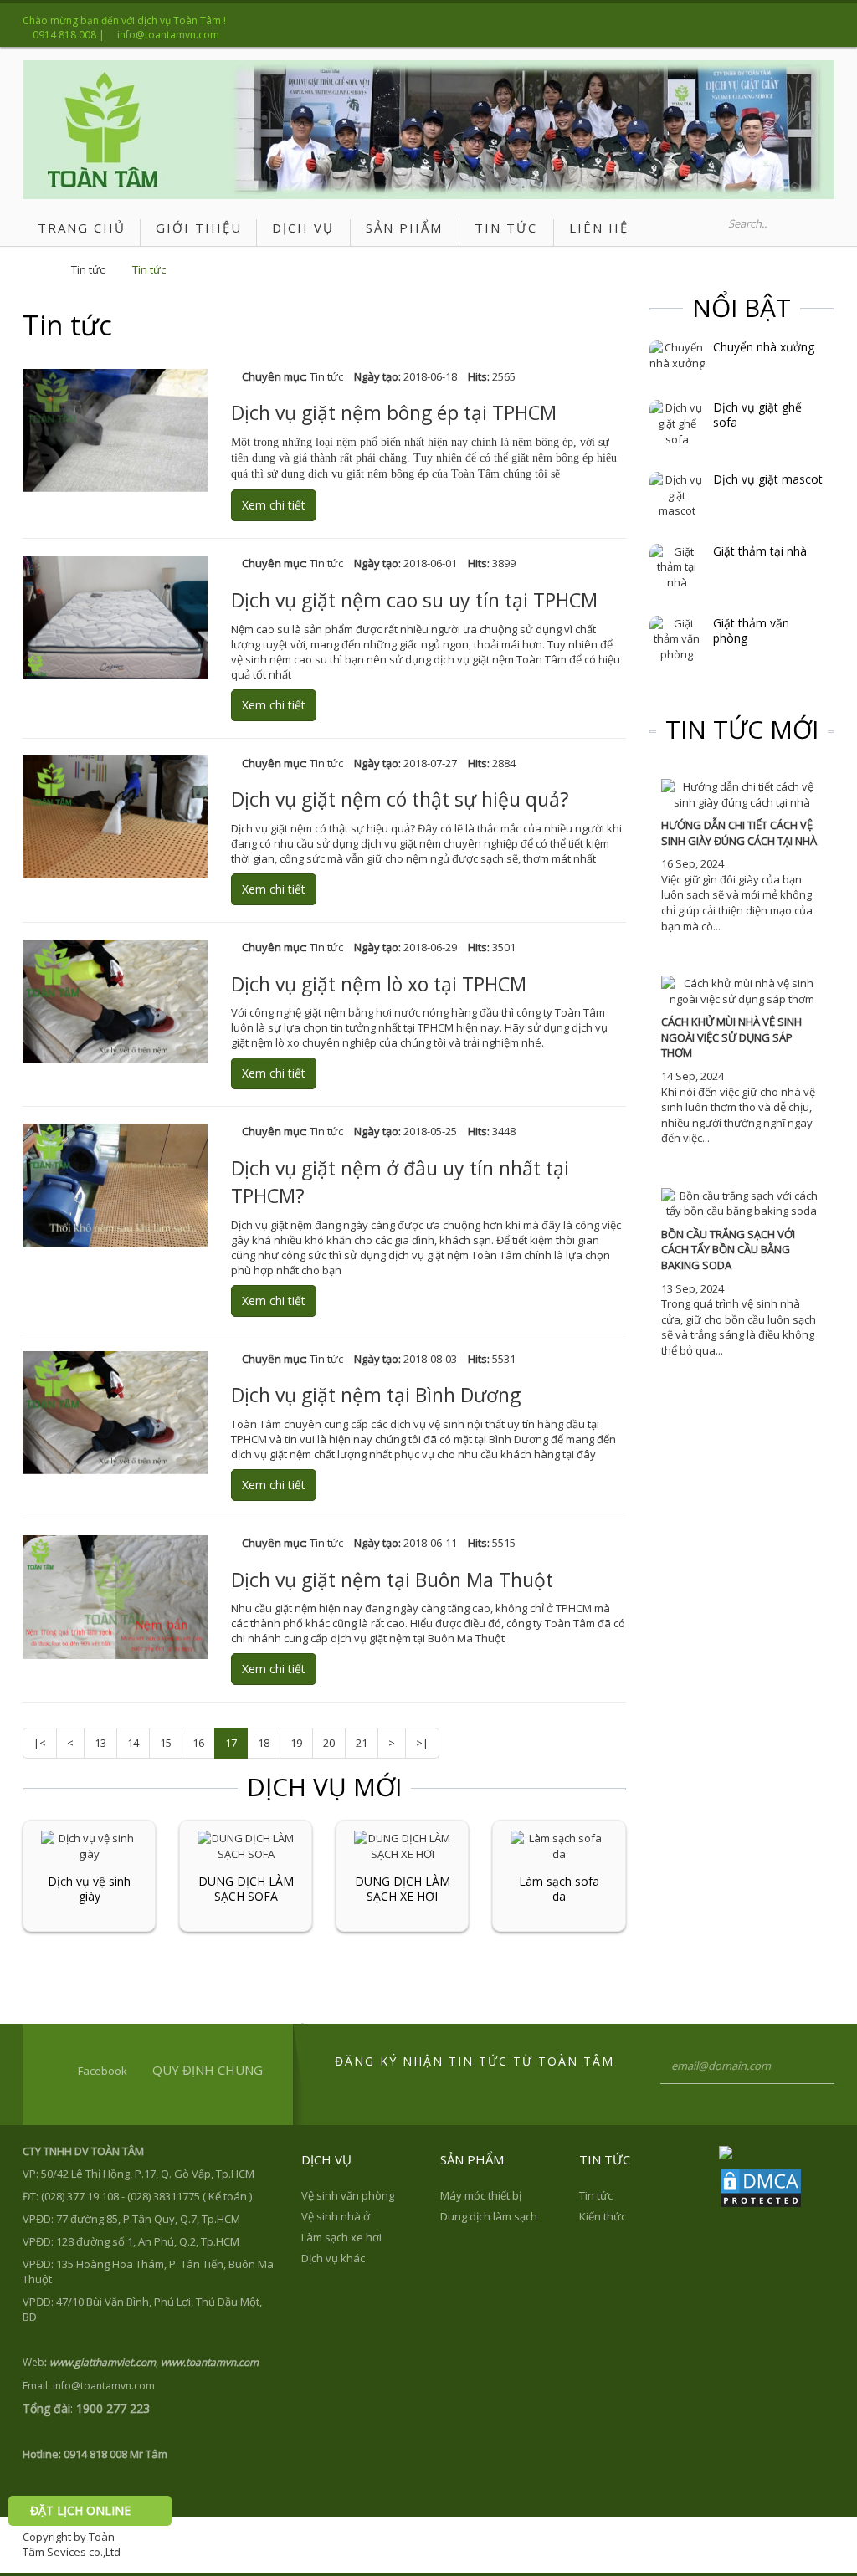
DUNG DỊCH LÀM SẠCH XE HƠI (403, 1889)
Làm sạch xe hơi (341, 2237)
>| (422, 1743)
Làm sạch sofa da (559, 1889)
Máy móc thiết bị (481, 2195)
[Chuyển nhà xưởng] (677, 355)
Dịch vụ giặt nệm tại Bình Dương (376, 1395)
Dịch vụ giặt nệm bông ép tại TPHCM (394, 412)
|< (40, 1743)
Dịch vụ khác (333, 2258)
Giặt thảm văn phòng (751, 631)
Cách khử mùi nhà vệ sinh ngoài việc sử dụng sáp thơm (731, 1037)
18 (264, 1743)
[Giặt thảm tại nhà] (677, 566)
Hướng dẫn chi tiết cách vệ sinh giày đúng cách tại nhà (739, 833)
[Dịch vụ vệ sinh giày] (89, 1845)
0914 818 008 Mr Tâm (115, 2454)
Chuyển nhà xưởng (764, 347)
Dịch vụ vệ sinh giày (89, 1889)
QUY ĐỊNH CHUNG (208, 2070)
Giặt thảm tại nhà (760, 551)
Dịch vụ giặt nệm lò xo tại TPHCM (379, 984)
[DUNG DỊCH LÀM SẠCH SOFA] (246, 1845)
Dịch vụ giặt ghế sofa (757, 415)
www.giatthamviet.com (103, 2362)
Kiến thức (603, 2216)
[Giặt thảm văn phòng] (677, 638)
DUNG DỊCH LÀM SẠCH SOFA (246, 1889)
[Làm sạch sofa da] (559, 1845)
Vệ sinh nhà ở (336, 2216)
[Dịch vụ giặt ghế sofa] (677, 423)
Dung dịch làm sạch (489, 2216)
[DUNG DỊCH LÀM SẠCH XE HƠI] (402, 1845)
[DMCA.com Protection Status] (761, 2186)
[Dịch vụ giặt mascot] (677, 494)
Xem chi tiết (274, 505)
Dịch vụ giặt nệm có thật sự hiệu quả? (400, 799)
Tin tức (88, 269)
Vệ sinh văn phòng (348, 2195)
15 (166, 1743)
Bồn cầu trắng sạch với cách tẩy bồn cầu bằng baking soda (728, 1250)
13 (100, 1743)
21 (362, 1743)
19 (296, 1743)
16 (198, 1743)
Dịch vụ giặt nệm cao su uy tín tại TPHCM (414, 600)
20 (329, 1743)
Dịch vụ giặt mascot (768, 479)
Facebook (103, 2071)
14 (133, 1743)
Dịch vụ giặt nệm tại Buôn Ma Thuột (392, 1580)
